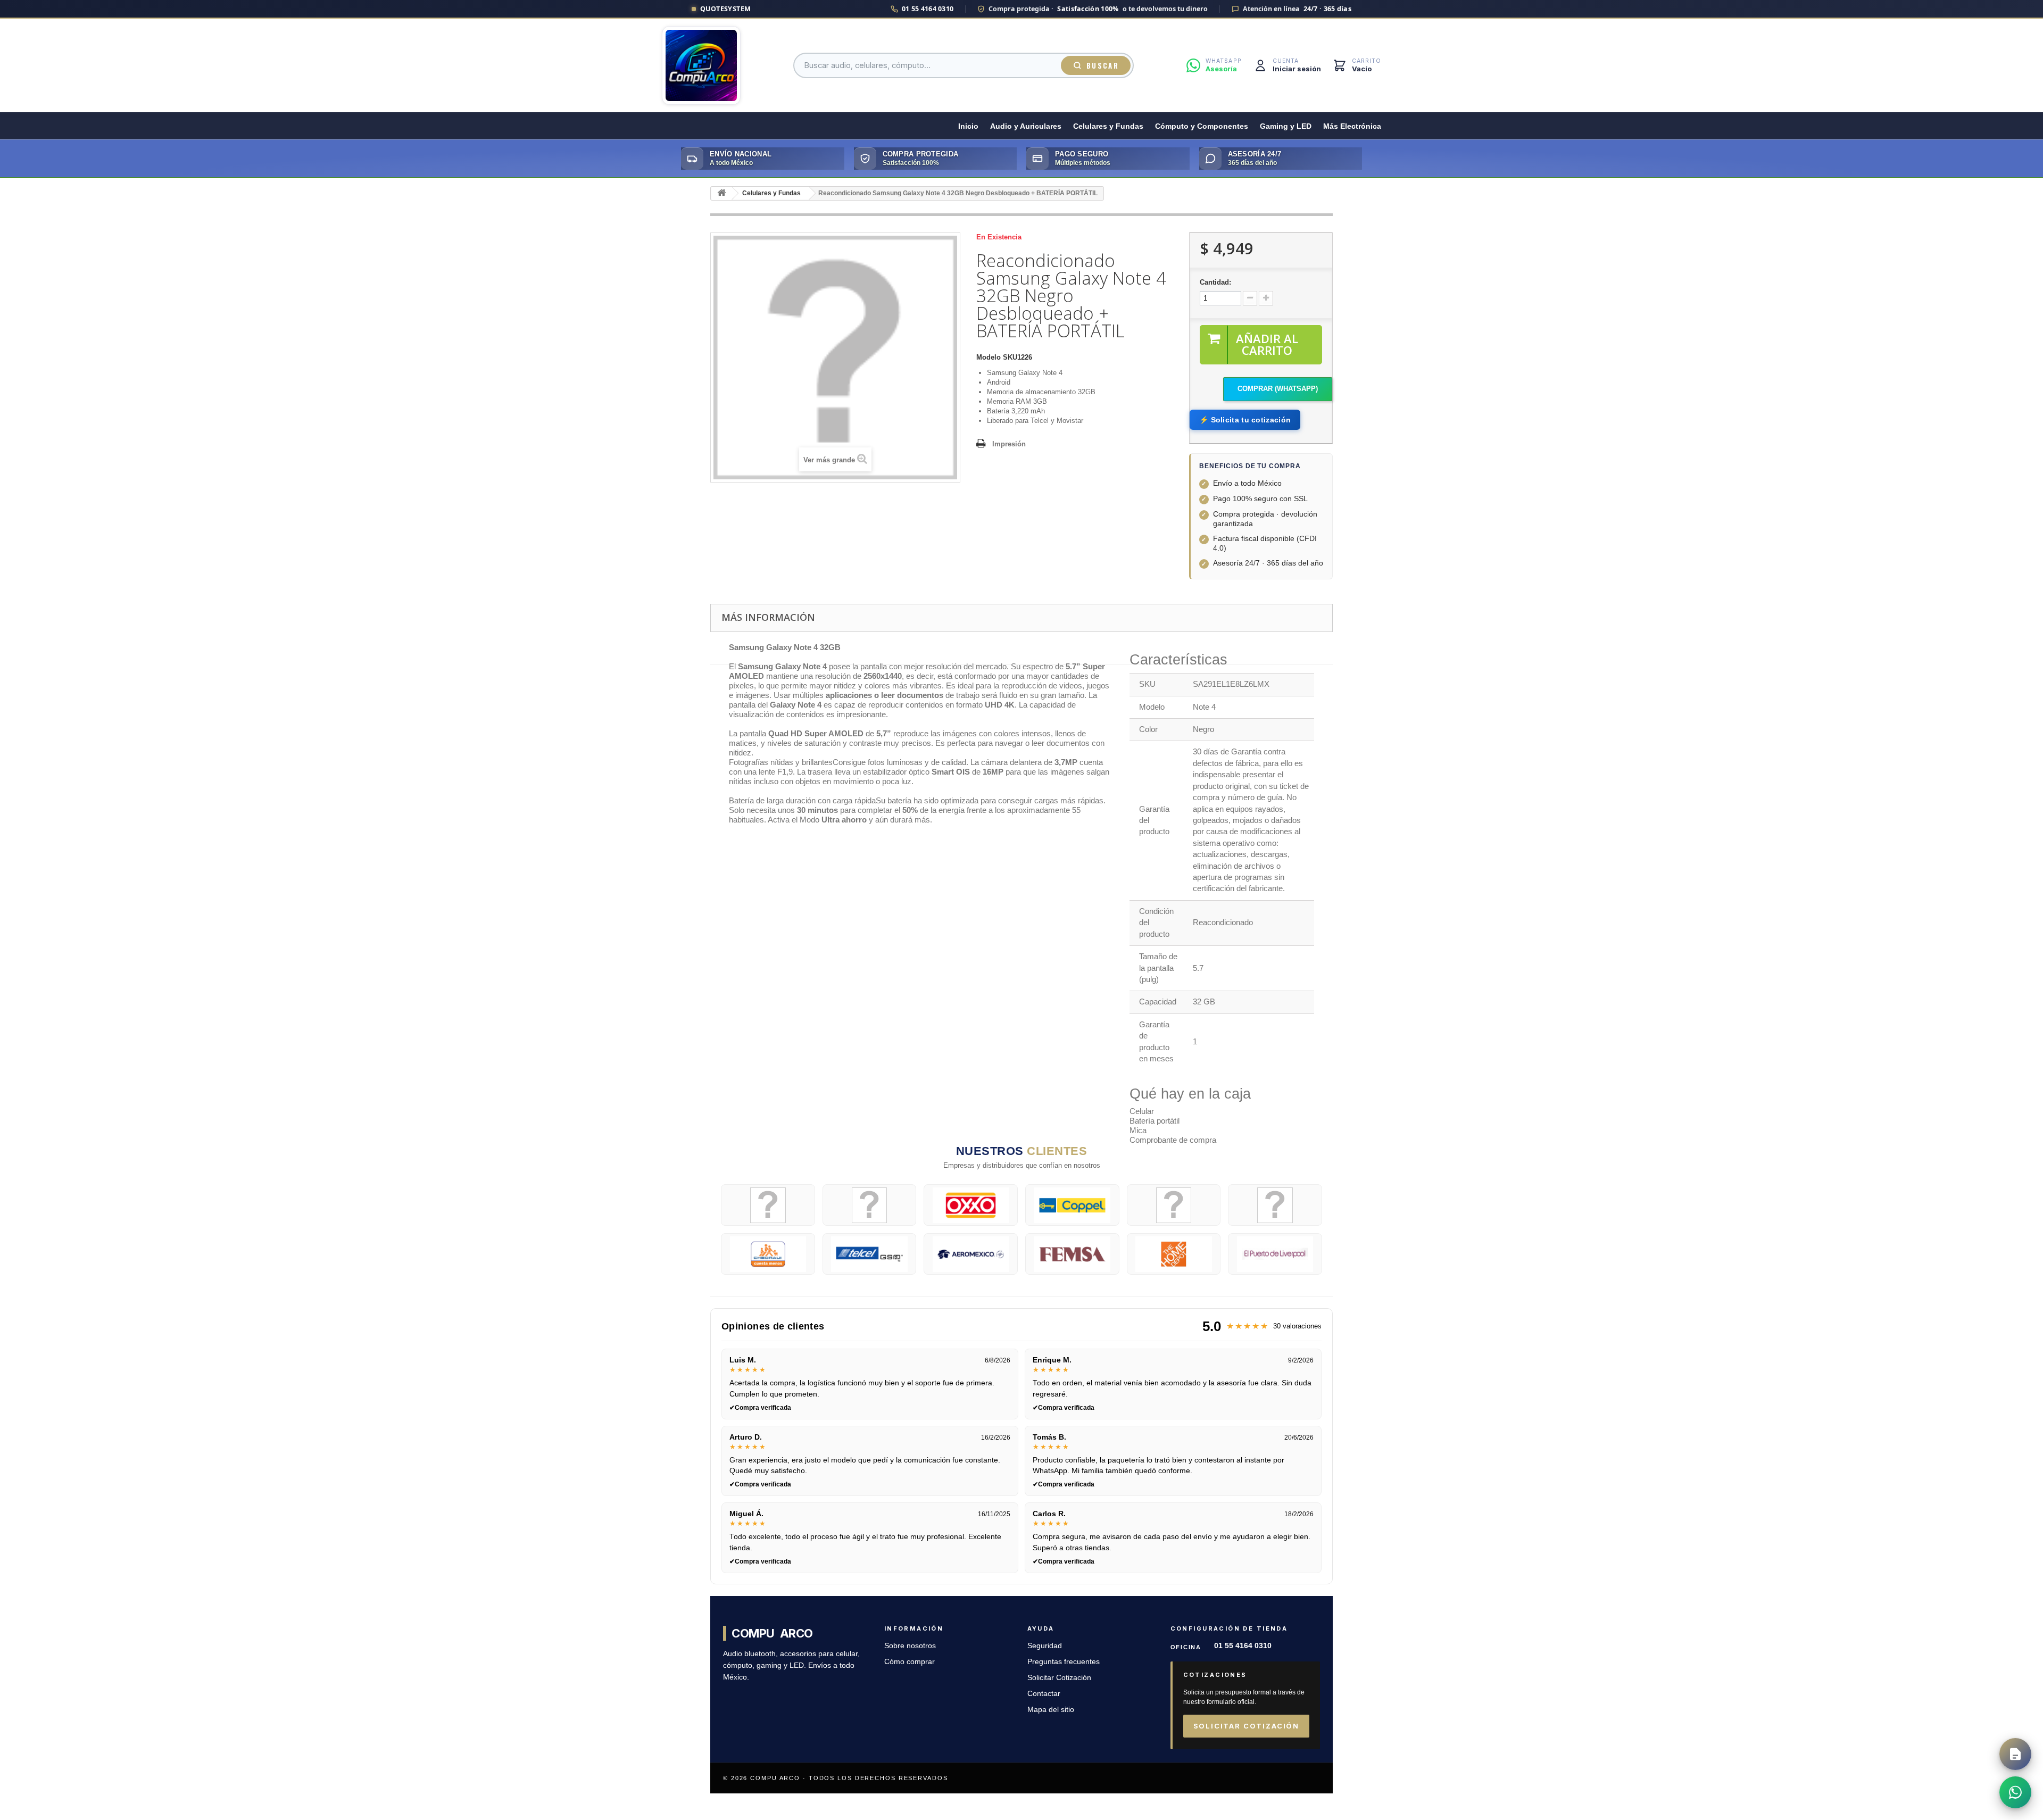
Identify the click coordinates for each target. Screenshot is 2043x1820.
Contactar (1044, 1694)
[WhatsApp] (2015, 1792)
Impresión (1009, 444)
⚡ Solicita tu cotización (1245, 420)
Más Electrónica (1352, 126)
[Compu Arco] (701, 65)
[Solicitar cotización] (2015, 1754)
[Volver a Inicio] (721, 193)
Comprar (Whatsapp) (1278, 389)
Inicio (968, 126)
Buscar (1103, 65)
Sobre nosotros (910, 1646)
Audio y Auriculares (1026, 126)
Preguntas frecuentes (1064, 1662)
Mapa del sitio (1051, 1710)
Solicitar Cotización (1059, 1678)
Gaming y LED (1286, 126)
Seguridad (1045, 1646)
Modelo (989, 357)
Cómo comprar (910, 1662)
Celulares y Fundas (1108, 126)
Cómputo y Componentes (1202, 126)
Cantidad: (1215, 282)
